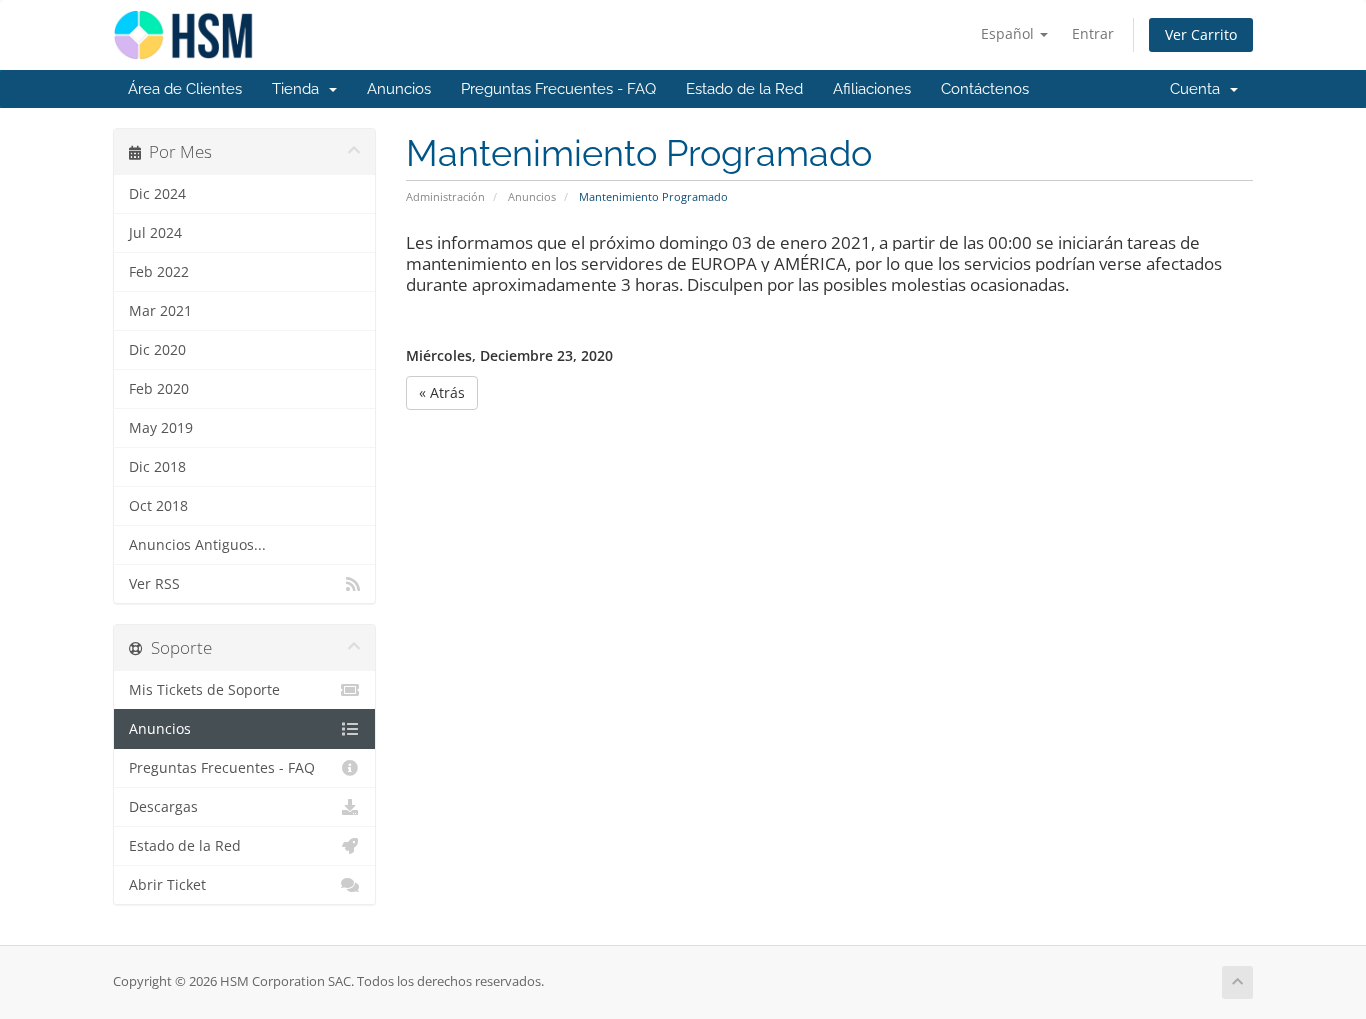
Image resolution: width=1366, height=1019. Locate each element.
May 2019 (161, 428)
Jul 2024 (155, 233)
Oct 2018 (158, 506)
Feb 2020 (159, 389)
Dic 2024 (157, 194)
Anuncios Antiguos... (197, 545)
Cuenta (1199, 89)
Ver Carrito (1201, 34)
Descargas (163, 807)
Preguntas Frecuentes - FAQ (558, 89)
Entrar (1093, 33)
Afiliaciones (872, 89)
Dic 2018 (157, 467)
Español (1009, 33)
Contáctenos (985, 89)
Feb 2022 (159, 272)
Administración (445, 196)
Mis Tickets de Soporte (204, 690)
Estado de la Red (744, 89)
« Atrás (442, 392)
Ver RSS (154, 584)
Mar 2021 (160, 311)
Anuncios (399, 89)
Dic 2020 (157, 350)
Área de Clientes (185, 89)
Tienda (299, 89)
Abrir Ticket (167, 885)
